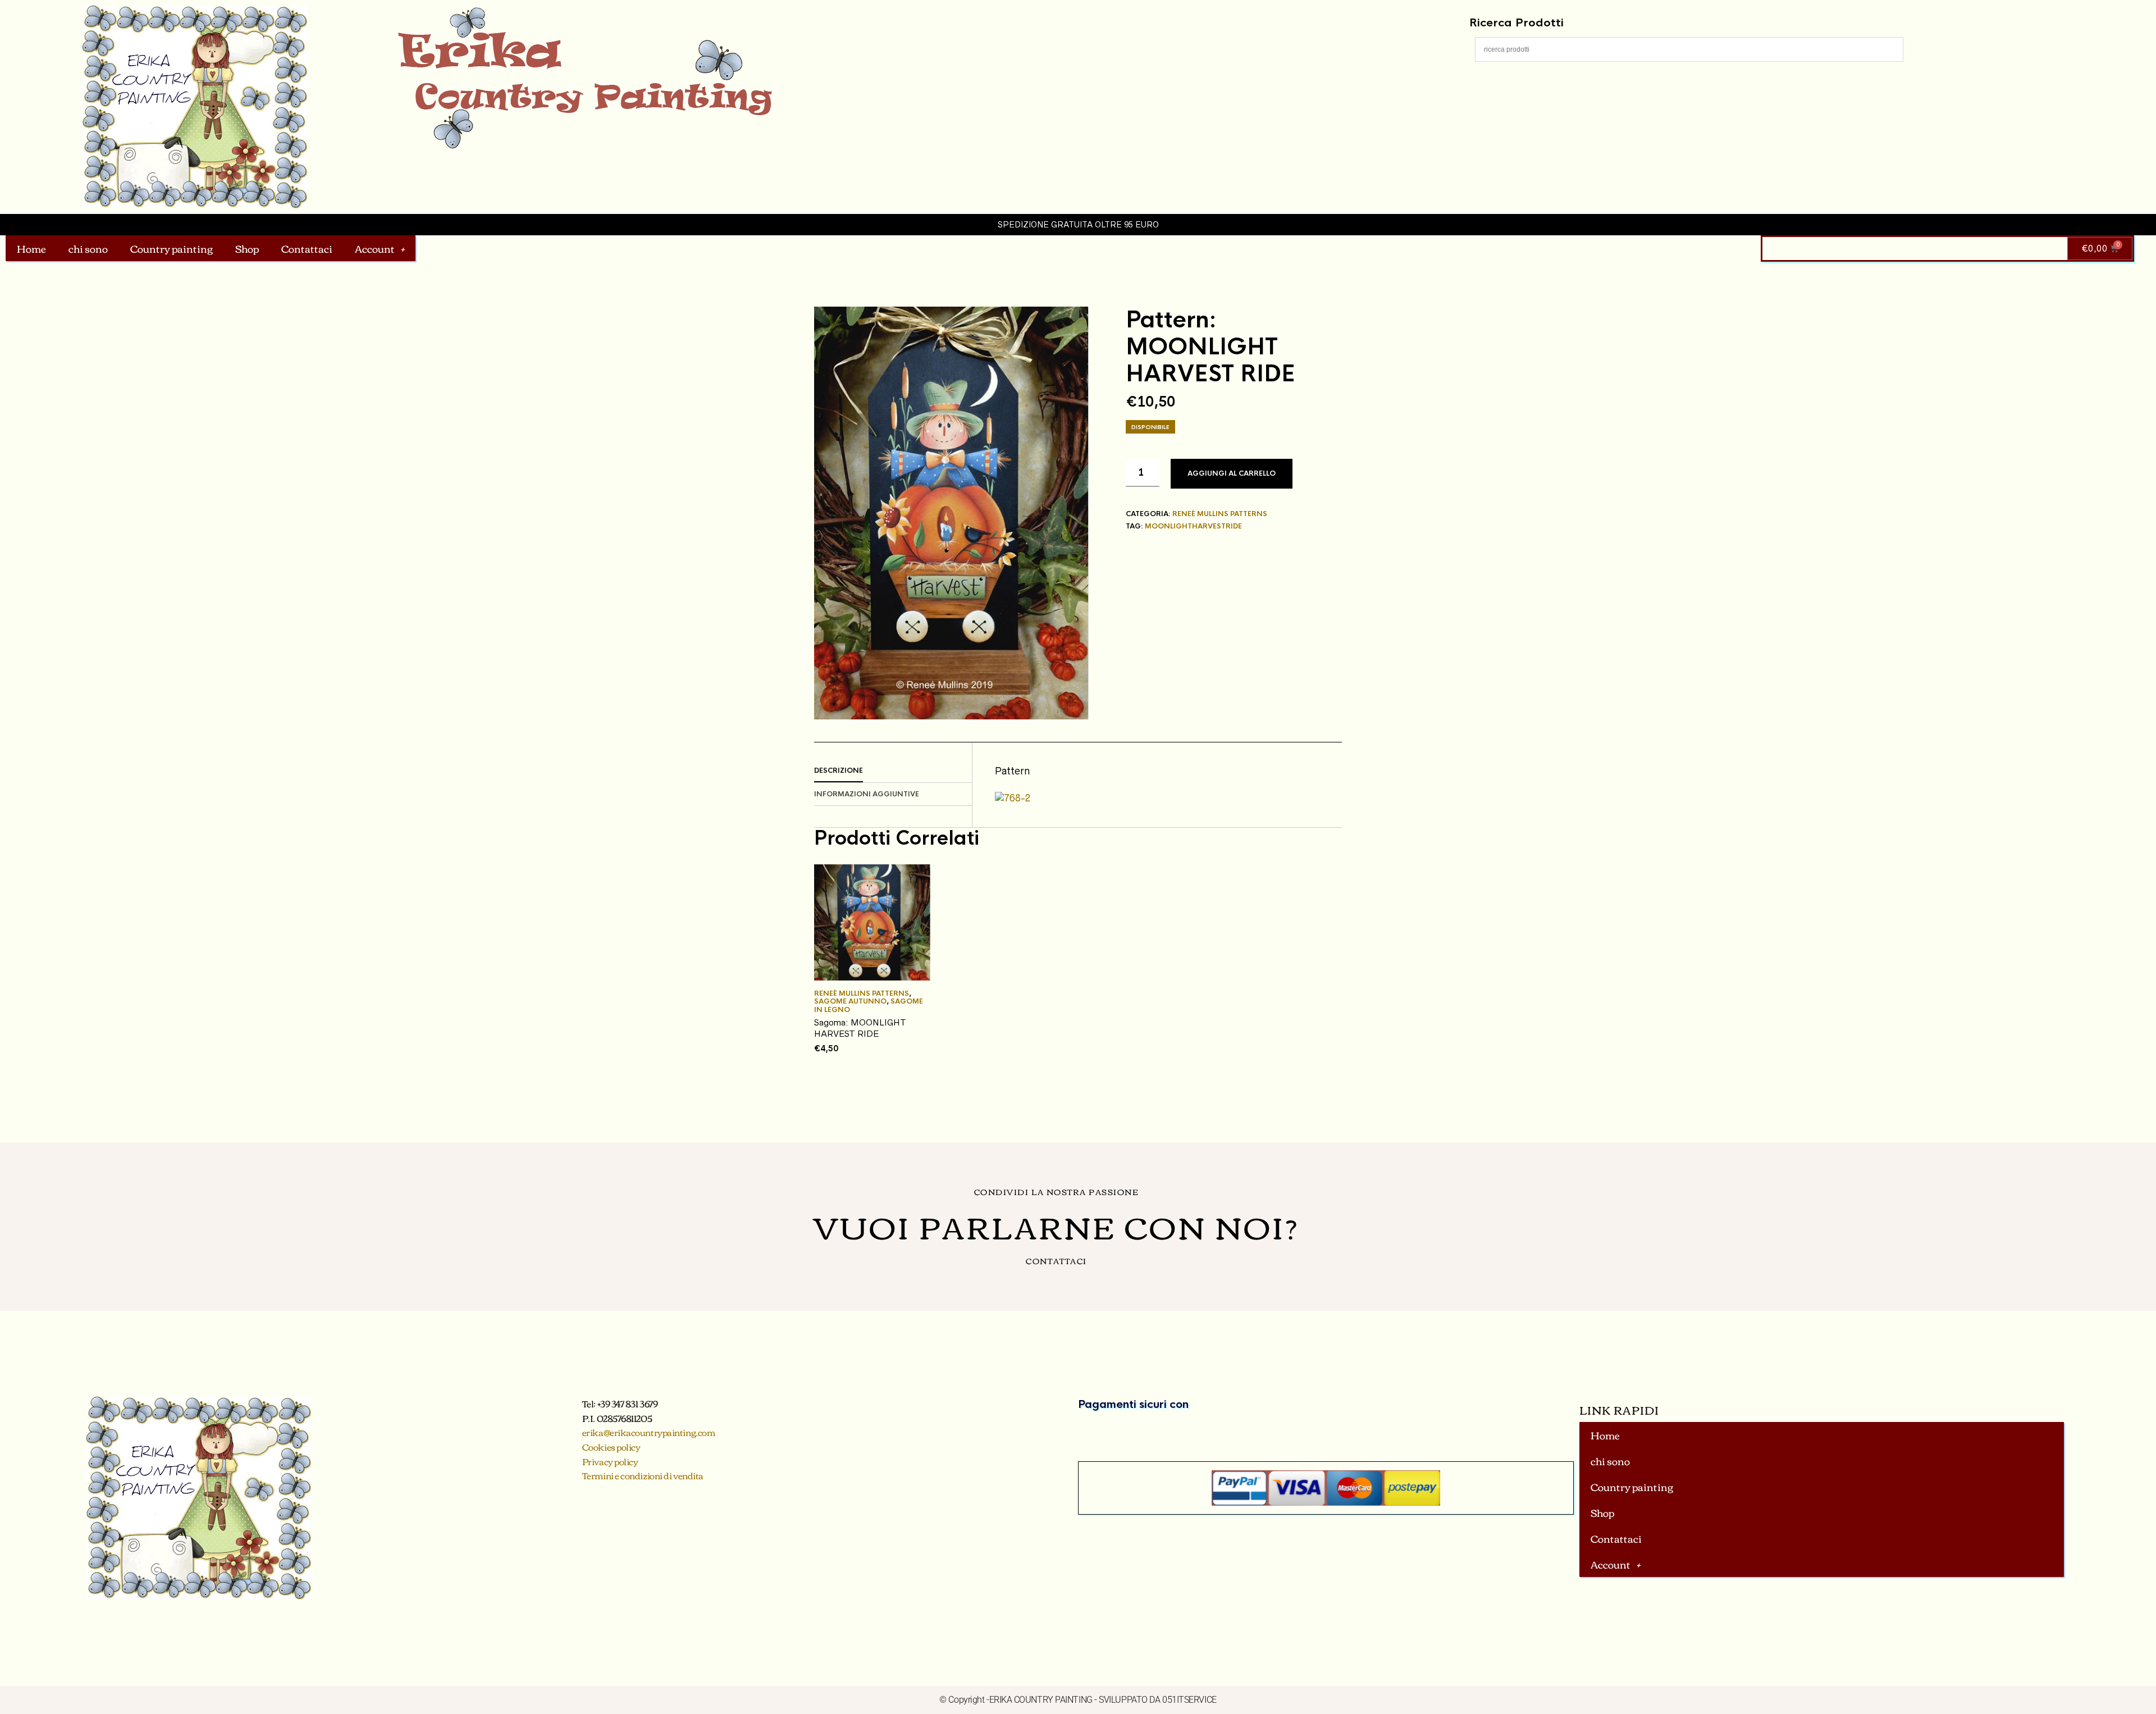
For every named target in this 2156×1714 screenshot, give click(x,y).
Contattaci (307, 248)
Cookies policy (611, 1447)
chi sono (88, 248)
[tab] (893, 771)
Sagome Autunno (850, 1001)
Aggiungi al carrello (1232, 473)
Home (31, 248)
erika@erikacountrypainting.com (649, 1432)
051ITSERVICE (1189, 1700)
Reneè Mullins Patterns (1220, 514)
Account (375, 248)
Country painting (172, 248)
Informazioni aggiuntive (867, 794)
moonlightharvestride (1193, 526)
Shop (247, 248)
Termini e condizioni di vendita (643, 1475)
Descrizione (839, 771)
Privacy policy (610, 1461)
